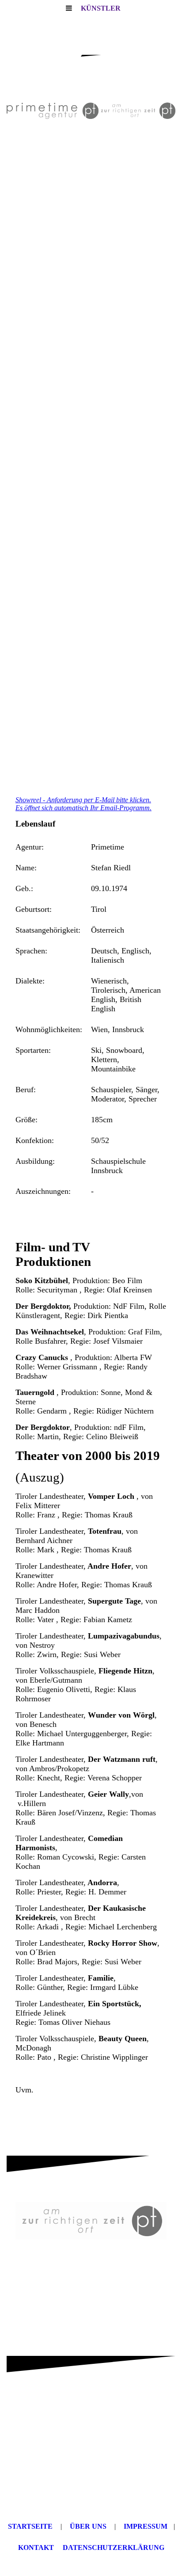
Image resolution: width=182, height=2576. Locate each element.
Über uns (88, 2526)
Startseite (30, 2526)
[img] (91, 111)
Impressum (146, 2526)
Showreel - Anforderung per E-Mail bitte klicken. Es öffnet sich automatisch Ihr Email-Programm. (83, 804)
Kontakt (36, 2547)
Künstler (101, 8)
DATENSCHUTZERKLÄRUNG (114, 2547)
